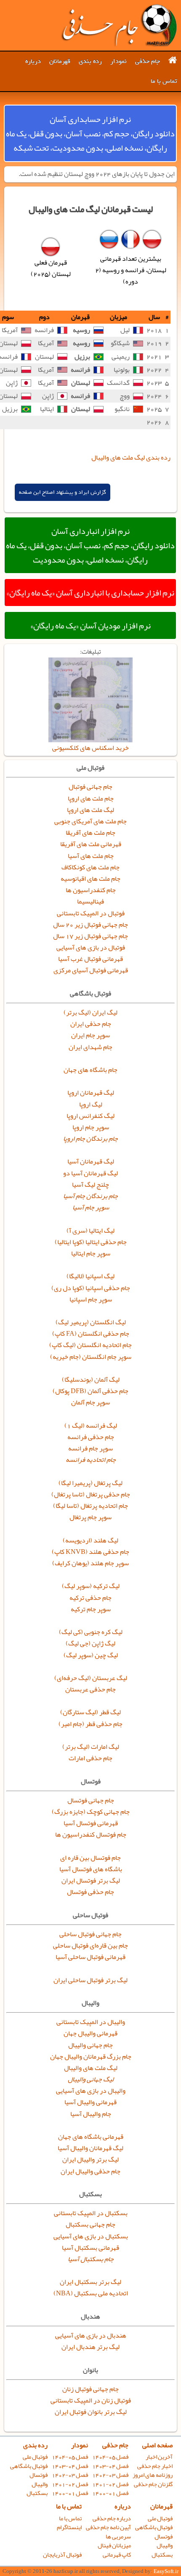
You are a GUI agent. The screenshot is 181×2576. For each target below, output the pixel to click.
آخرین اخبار (159, 2457)
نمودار (118, 61)
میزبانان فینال (114, 2545)
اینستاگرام (69, 2527)
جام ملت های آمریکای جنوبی (90, 821)
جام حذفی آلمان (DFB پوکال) (90, 1391)
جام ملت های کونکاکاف (90, 867)
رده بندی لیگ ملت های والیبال (131, 457)
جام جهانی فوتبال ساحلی (90, 1934)
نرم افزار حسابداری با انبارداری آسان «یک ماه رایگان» (90, 593)
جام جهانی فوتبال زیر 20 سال (90, 925)
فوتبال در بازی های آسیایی (91, 947)
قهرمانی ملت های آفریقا (91, 844)
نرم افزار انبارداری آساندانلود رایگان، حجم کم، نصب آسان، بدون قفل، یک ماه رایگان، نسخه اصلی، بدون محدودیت (90, 545)
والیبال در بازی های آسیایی (91, 2091)
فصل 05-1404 (110, 2457)
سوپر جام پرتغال (90, 1517)
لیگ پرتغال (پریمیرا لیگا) (90, 1483)
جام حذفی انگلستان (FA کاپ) (91, 1334)
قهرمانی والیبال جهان (90, 2033)
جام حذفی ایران (91, 1024)
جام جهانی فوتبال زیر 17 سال (90, 936)
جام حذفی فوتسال (90, 1892)
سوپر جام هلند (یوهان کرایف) (90, 1563)
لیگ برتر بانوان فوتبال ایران (91, 2412)
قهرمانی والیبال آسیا (90, 2102)
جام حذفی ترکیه (90, 1598)
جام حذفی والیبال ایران (90, 2171)
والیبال (40, 2484)
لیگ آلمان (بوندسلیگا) (91, 1380)
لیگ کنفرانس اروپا (90, 1116)
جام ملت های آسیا (91, 856)
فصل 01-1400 (110, 2493)
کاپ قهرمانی (117, 2555)
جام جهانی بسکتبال (90, 2224)
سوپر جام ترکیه (91, 1609)
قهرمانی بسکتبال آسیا (90, 2248)
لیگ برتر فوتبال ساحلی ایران (90, 1980)
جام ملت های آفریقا (90, 833)
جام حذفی (148, 61)
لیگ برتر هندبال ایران (90, 2347)
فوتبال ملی (35, 2457)
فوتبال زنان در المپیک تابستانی (91, 2400)
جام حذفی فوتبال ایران (119, 25)
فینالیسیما (90, 901)
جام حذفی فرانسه (91, 1437)
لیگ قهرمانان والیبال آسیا (90, 2148)
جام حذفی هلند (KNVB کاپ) (90, 1552)
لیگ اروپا (91, 1104)
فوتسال (39, 2475)
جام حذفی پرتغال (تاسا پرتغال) (91, 1494)
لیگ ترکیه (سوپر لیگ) (91, 1586)
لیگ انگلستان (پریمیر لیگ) (91, 1322)
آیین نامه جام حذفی (108, 2527)
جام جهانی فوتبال (90, 787)
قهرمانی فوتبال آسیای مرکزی (91, 970)
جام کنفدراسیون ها (91, 890)
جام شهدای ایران (90, 1047)
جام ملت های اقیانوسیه (90, 879)
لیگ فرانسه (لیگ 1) (91, 1426)
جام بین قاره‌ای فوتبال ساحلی (90, 1946)
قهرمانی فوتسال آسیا (91, 1823)
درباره (33, 61)
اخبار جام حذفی (155, 2466)
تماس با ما (164, 81)
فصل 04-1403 (110, 2466)
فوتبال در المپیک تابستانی (91, 913)
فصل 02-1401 (110, 2484)
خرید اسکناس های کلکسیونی (90, 748)
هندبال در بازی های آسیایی (91, 2335)
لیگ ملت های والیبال (91, 2068)
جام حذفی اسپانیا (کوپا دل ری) (91, 1288)
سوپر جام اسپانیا (91, 1299)
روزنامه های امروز (153, 2475)
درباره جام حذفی (112, 2518)
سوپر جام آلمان (90, 1402)
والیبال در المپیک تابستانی (91, 2022)
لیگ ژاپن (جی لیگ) (90, 1643)
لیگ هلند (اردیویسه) (90, 1540)
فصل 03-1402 (110, 2475)
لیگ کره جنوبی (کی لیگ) (91, 1632)
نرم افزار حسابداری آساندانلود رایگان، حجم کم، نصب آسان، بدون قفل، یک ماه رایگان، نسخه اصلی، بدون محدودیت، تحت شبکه (90, 133)
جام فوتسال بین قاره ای (90, 1858)
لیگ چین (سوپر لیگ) (91, 1655)
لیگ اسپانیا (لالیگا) (90, 1276)
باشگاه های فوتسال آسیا (91, 1869)
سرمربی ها (118, 2537)
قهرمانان (60, 61)
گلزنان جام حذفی (153, 2484)
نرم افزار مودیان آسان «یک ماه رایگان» (90, 625)
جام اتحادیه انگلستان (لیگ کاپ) (90, 1345)
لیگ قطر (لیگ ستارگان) (90, 1712)
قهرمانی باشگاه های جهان (91, 2137)
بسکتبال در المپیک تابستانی (91, 2213)
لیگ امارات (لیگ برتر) (91, 1747)
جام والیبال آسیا (91, 2114)
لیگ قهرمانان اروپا (91, 1093)
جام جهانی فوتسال (91, 1800)
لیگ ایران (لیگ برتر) (90, 1012)
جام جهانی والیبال (90, 2045)
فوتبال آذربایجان (62, 2555)
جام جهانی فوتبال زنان (90, 2389)
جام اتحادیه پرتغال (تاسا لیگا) (90, 1506)
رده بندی (90, 61)
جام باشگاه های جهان (90, 1070)
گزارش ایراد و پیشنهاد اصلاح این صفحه (63, 492)
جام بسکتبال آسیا (91, 2259)
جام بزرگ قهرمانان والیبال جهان (91, 2056)
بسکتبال (37, 2493)
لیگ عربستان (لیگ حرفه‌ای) (91, 1678)
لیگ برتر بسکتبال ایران (90, 2282)
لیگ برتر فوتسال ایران (91, 1881)
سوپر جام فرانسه (90, 1448)
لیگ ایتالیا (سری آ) (90, 1231)
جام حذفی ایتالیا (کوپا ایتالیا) (91, 1242)
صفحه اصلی (157, 2445)
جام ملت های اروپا (91, 798)
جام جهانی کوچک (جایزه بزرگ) (91, 1812)
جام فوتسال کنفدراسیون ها (91, 1835)
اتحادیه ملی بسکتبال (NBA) (91, 2293)
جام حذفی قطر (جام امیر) (90, 1724)
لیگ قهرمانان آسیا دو (90, 1173)
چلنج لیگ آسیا (90, 1185)
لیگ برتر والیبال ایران (90, 2159)
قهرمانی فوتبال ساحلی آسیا (90, 1957)
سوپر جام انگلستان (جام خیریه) (91, 1357)
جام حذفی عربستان (90, 1689)
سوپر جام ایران (90, 1035)
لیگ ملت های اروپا (90, 810)
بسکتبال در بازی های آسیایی (91, 2236)
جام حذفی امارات (90, 1758)
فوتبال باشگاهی (29, 2466)
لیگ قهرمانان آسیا (91, 1161)
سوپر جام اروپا (91, 1127)
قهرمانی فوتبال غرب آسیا (90, 959)
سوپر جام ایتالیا (91, 1253)
